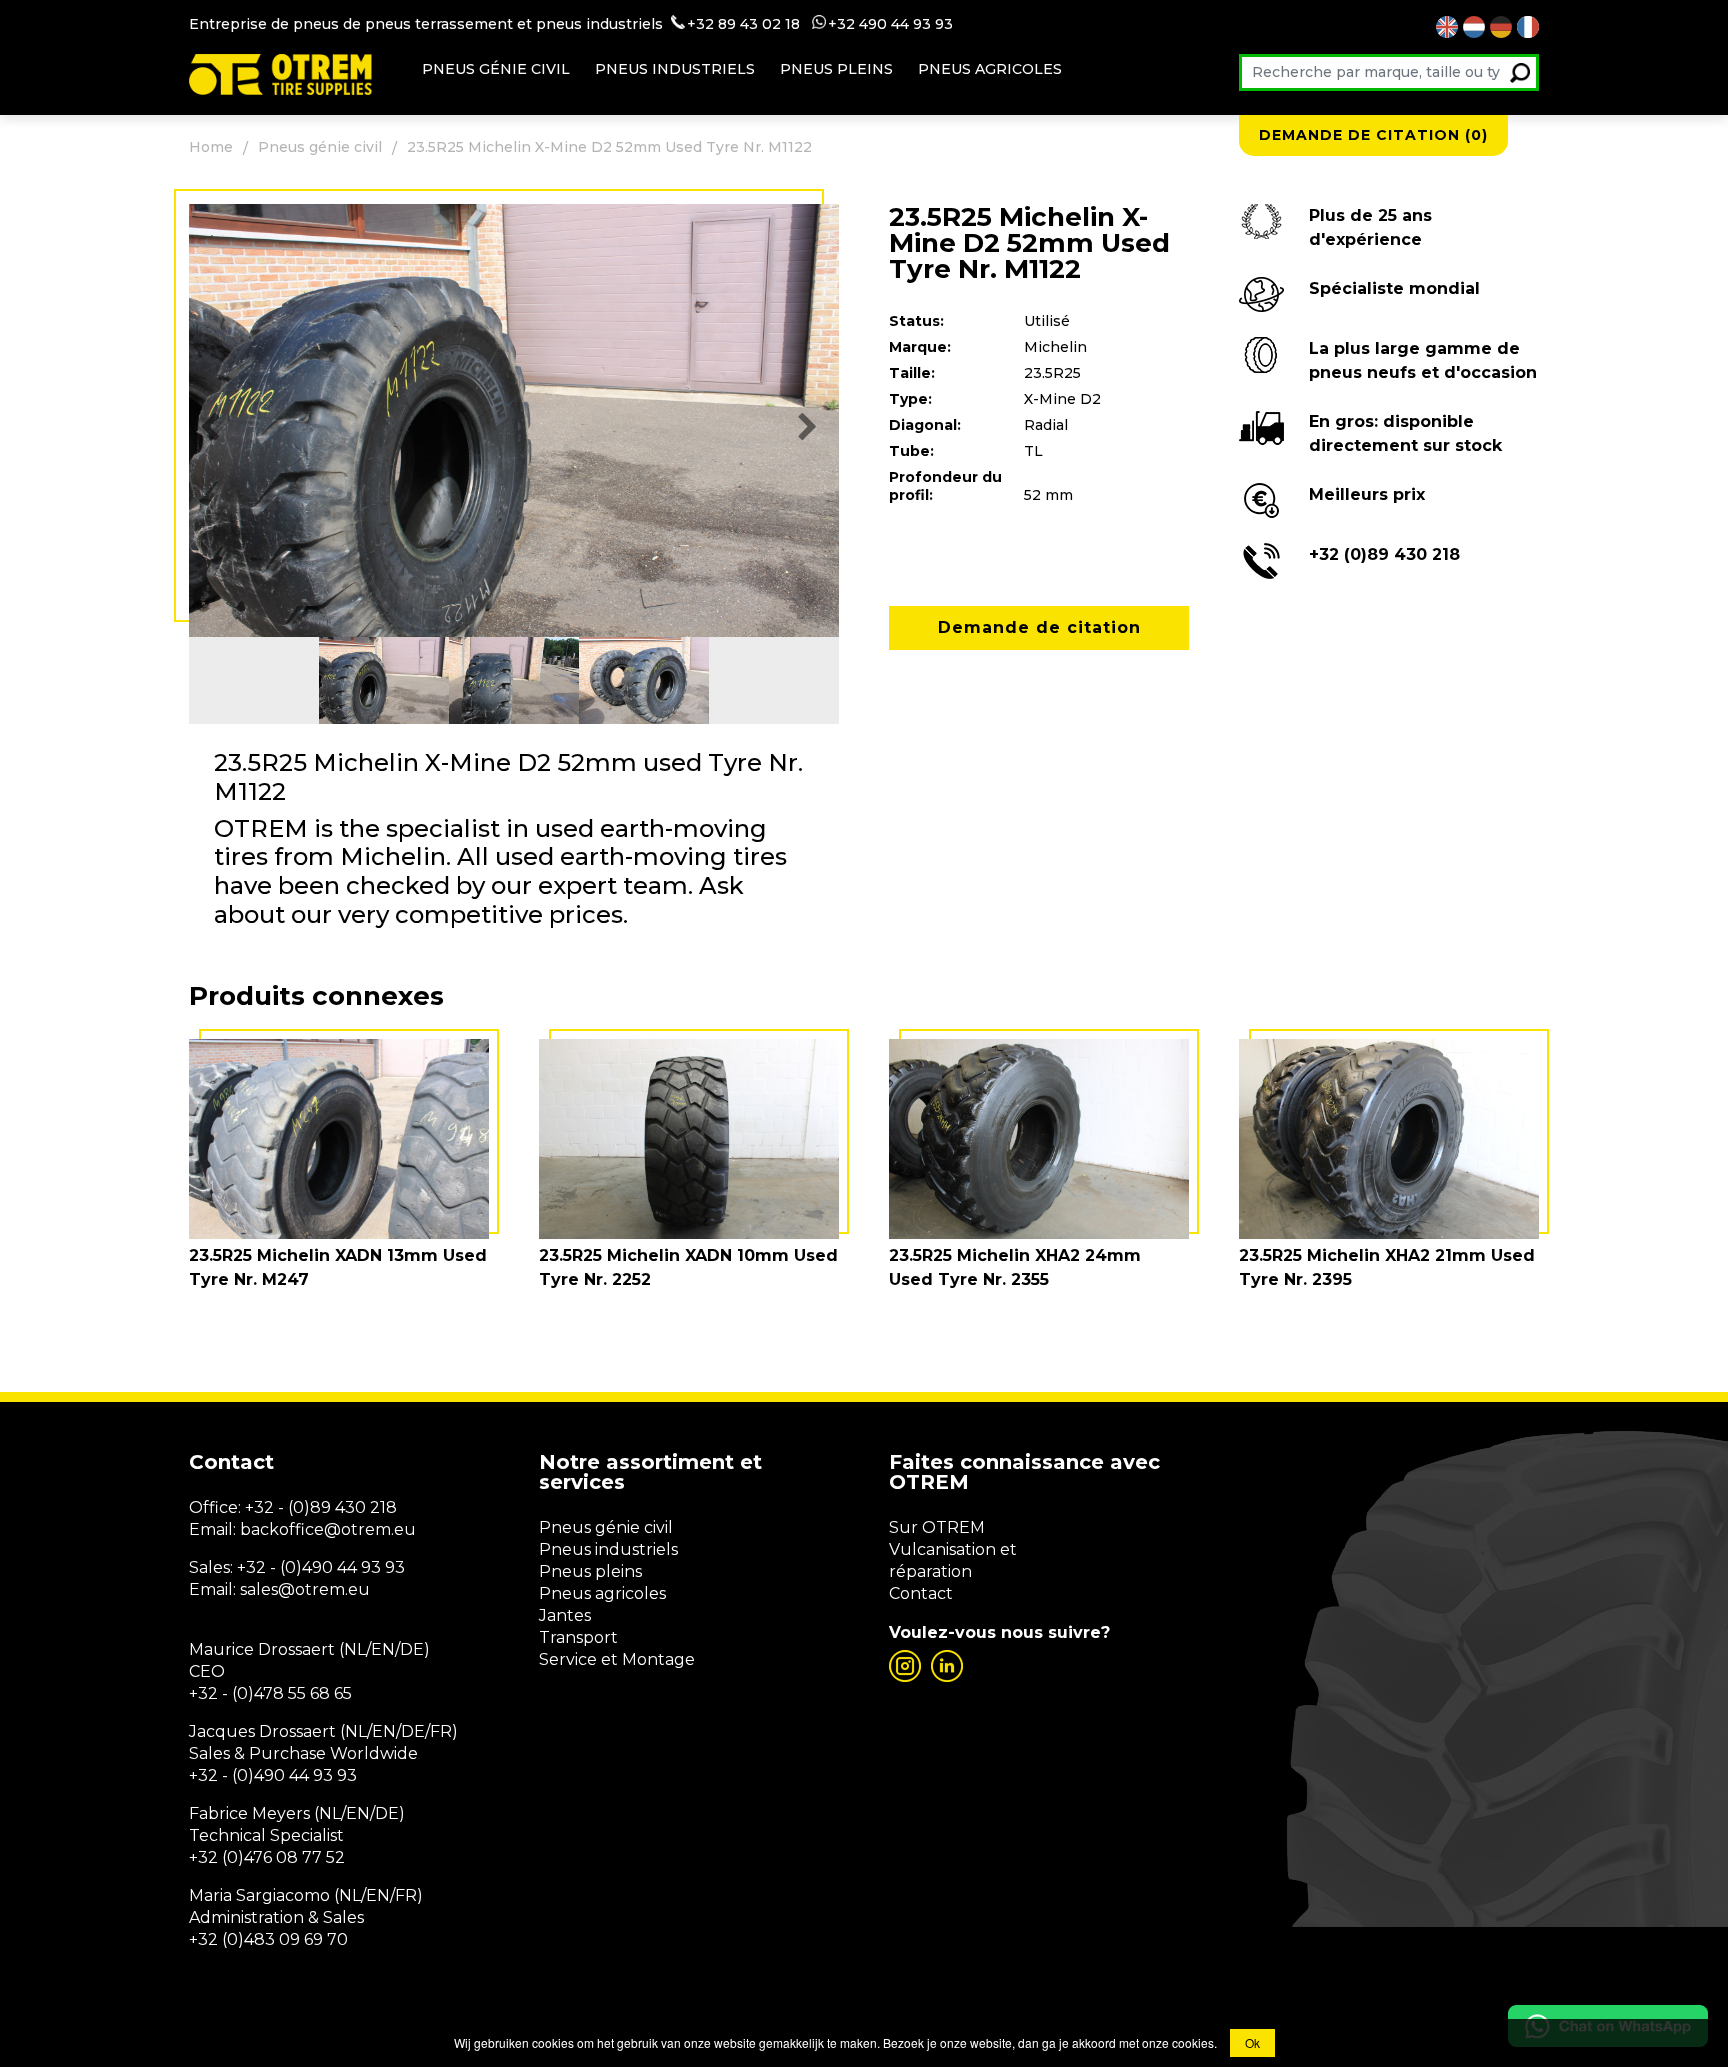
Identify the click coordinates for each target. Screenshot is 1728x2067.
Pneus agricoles (990, 69)
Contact (921, 1593)
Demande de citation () (1373, 135)
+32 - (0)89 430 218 (321, 1507)
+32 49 (852, 24)
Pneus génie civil (496, 69)
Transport (578, 1637)
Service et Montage (617, 1659)
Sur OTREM (937, 1527)
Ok (1252, 2042)
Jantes (565, 1615)
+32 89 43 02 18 (743, 24)
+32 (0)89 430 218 (1384, 554)
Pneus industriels (675, 69)
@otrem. (359, 1529)
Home (211, 147)
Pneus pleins (836, 69)
